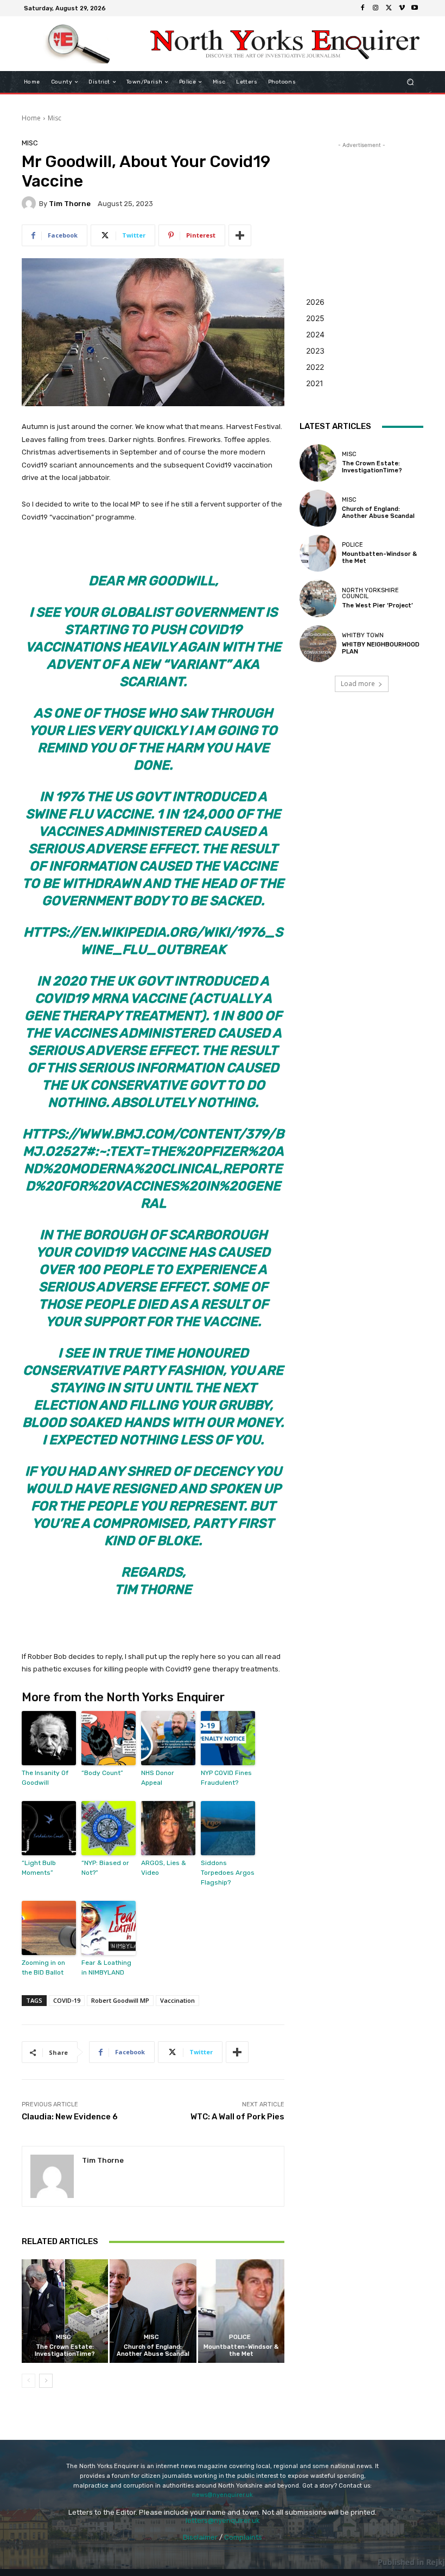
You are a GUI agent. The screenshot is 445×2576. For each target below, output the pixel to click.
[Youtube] (415, 8)
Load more (358, 684)
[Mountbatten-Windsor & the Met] (241, 2311)
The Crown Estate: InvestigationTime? (65, 2350)
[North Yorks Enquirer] (78, 44)
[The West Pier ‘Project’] (318, 598)
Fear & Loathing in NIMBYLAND (106, 1968)
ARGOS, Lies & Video (164, 1868)
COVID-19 (67, 2000)
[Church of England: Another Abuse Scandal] (153, 2311)
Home (31, 118)
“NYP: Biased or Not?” (105, 1868)
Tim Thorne (70, 204)
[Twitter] (389, 8)
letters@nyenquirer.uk (223, 2520)
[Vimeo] (402, 8)
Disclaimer (200, 2537)
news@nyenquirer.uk (223, 2495)
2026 (315, 302)
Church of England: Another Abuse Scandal (153, 2350)
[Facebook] (363, 8)
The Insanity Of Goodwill (45, 1778)
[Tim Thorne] (30, 203)
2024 (315, 334)
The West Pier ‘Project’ (377, 605)
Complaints (243, 2537)
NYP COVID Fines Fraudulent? (226, 1778)
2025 (315, 318)
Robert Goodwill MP (120, 2000)
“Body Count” (102, 1773)
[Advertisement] (361, 205)
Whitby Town (363, 635)
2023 (315, 351)
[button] (411, 82)
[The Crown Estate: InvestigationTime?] (65, 2311)
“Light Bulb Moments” (39, 1868)
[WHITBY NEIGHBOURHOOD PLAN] (318, 644)
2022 (315, 367)
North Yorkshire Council (370, 593)
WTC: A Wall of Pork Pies (237, 2117)
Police (240, 2337)
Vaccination (177, 2000)
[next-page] (46, 2381)
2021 (315, 383)
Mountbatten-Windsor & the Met (241, 2350)
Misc (55, 118)
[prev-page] (28, 2381)
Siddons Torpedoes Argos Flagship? (228, 1873)
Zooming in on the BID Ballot (43, 1968)
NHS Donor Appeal (158, 1778)
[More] (240, 235)
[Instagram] (376, 8)
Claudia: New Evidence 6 (70, 2117)
